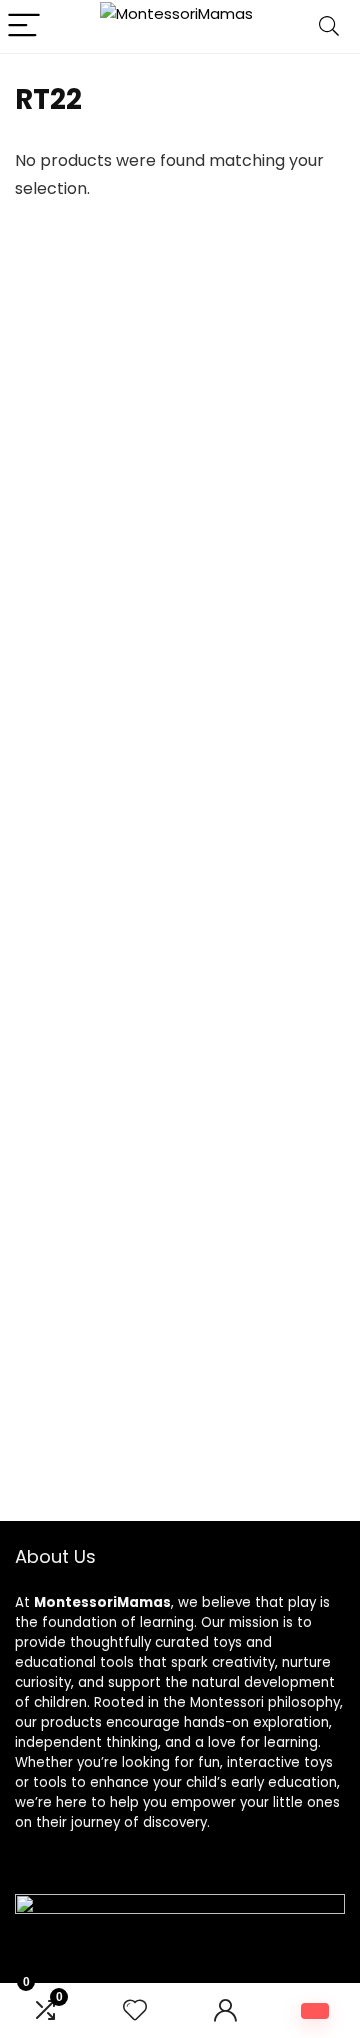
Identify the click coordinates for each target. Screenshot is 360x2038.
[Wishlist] (135, 2010)
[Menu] (24, 26)
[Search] (329, 26)
